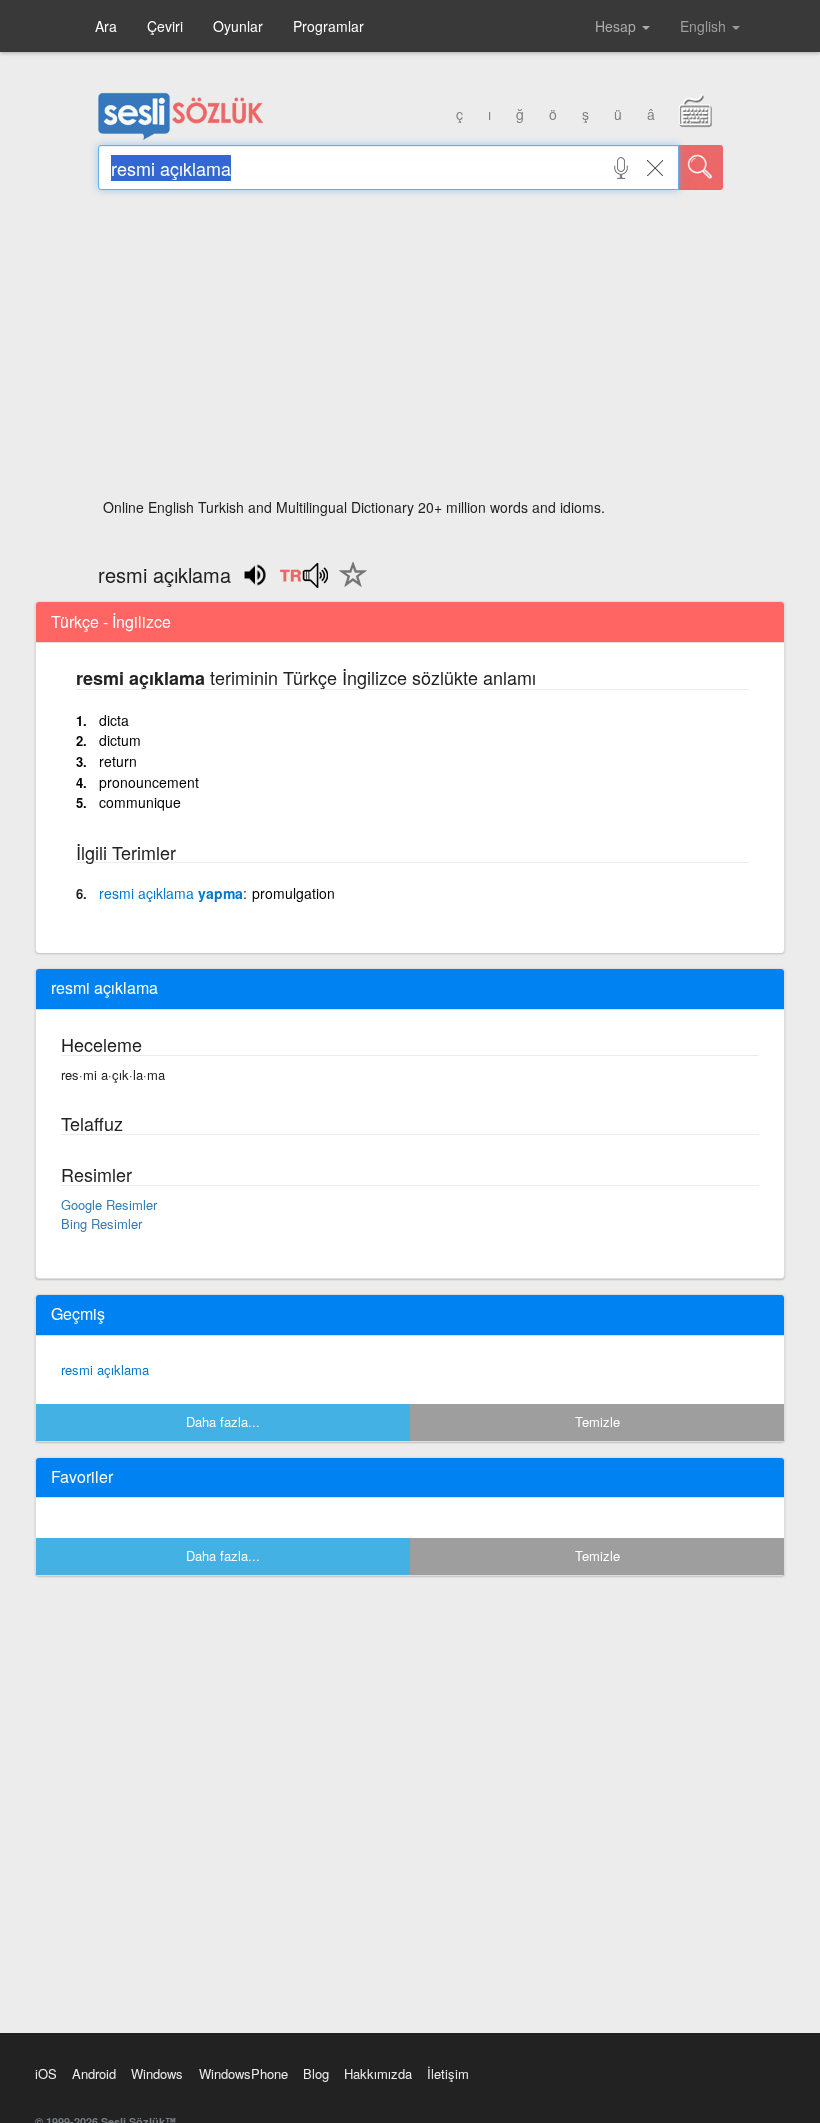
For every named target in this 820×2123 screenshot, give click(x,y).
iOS (46, 2073)
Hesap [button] (617, 26)
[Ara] (701, 167)
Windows (157, 2073)
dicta (114, 720)
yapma (171, 893)
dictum (120, 740)
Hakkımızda (378, 2073)
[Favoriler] (348, 586)
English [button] (705, 26)
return (118, 761)
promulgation (293, 893)
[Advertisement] (410, 350)
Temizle (597, 1421)
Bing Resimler (101, 1223)
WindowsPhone (243, 2073)
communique (140, 802)
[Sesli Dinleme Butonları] (303, 582)
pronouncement (149, 782)
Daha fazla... (223, 1421)
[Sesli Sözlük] (181, 135)
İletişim (448, 2073)
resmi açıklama (105, 1369)
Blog (316, 2073)
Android (94, 2073)
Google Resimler (109, 1204)
